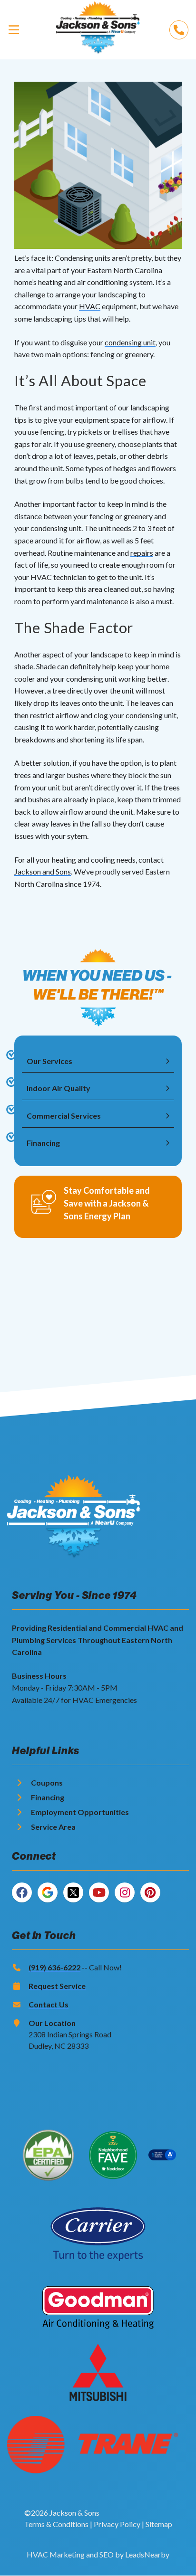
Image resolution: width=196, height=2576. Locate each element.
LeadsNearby (147, 2554)
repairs (142, 553)
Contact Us (49, 2004)
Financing (48, 1797)
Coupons (47, 1782)
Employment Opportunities (80, 1812)
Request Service (57, 1986)
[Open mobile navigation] (14, 29)
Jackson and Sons (43, 871)
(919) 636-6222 (54, 1967)
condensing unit (130, 342)
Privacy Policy (117, 2524)
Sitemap (159, 2524)
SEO (107, 2554)
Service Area (53, 1827)
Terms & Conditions (56, 2524)
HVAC (90, 306)
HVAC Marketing (56, 2554)
